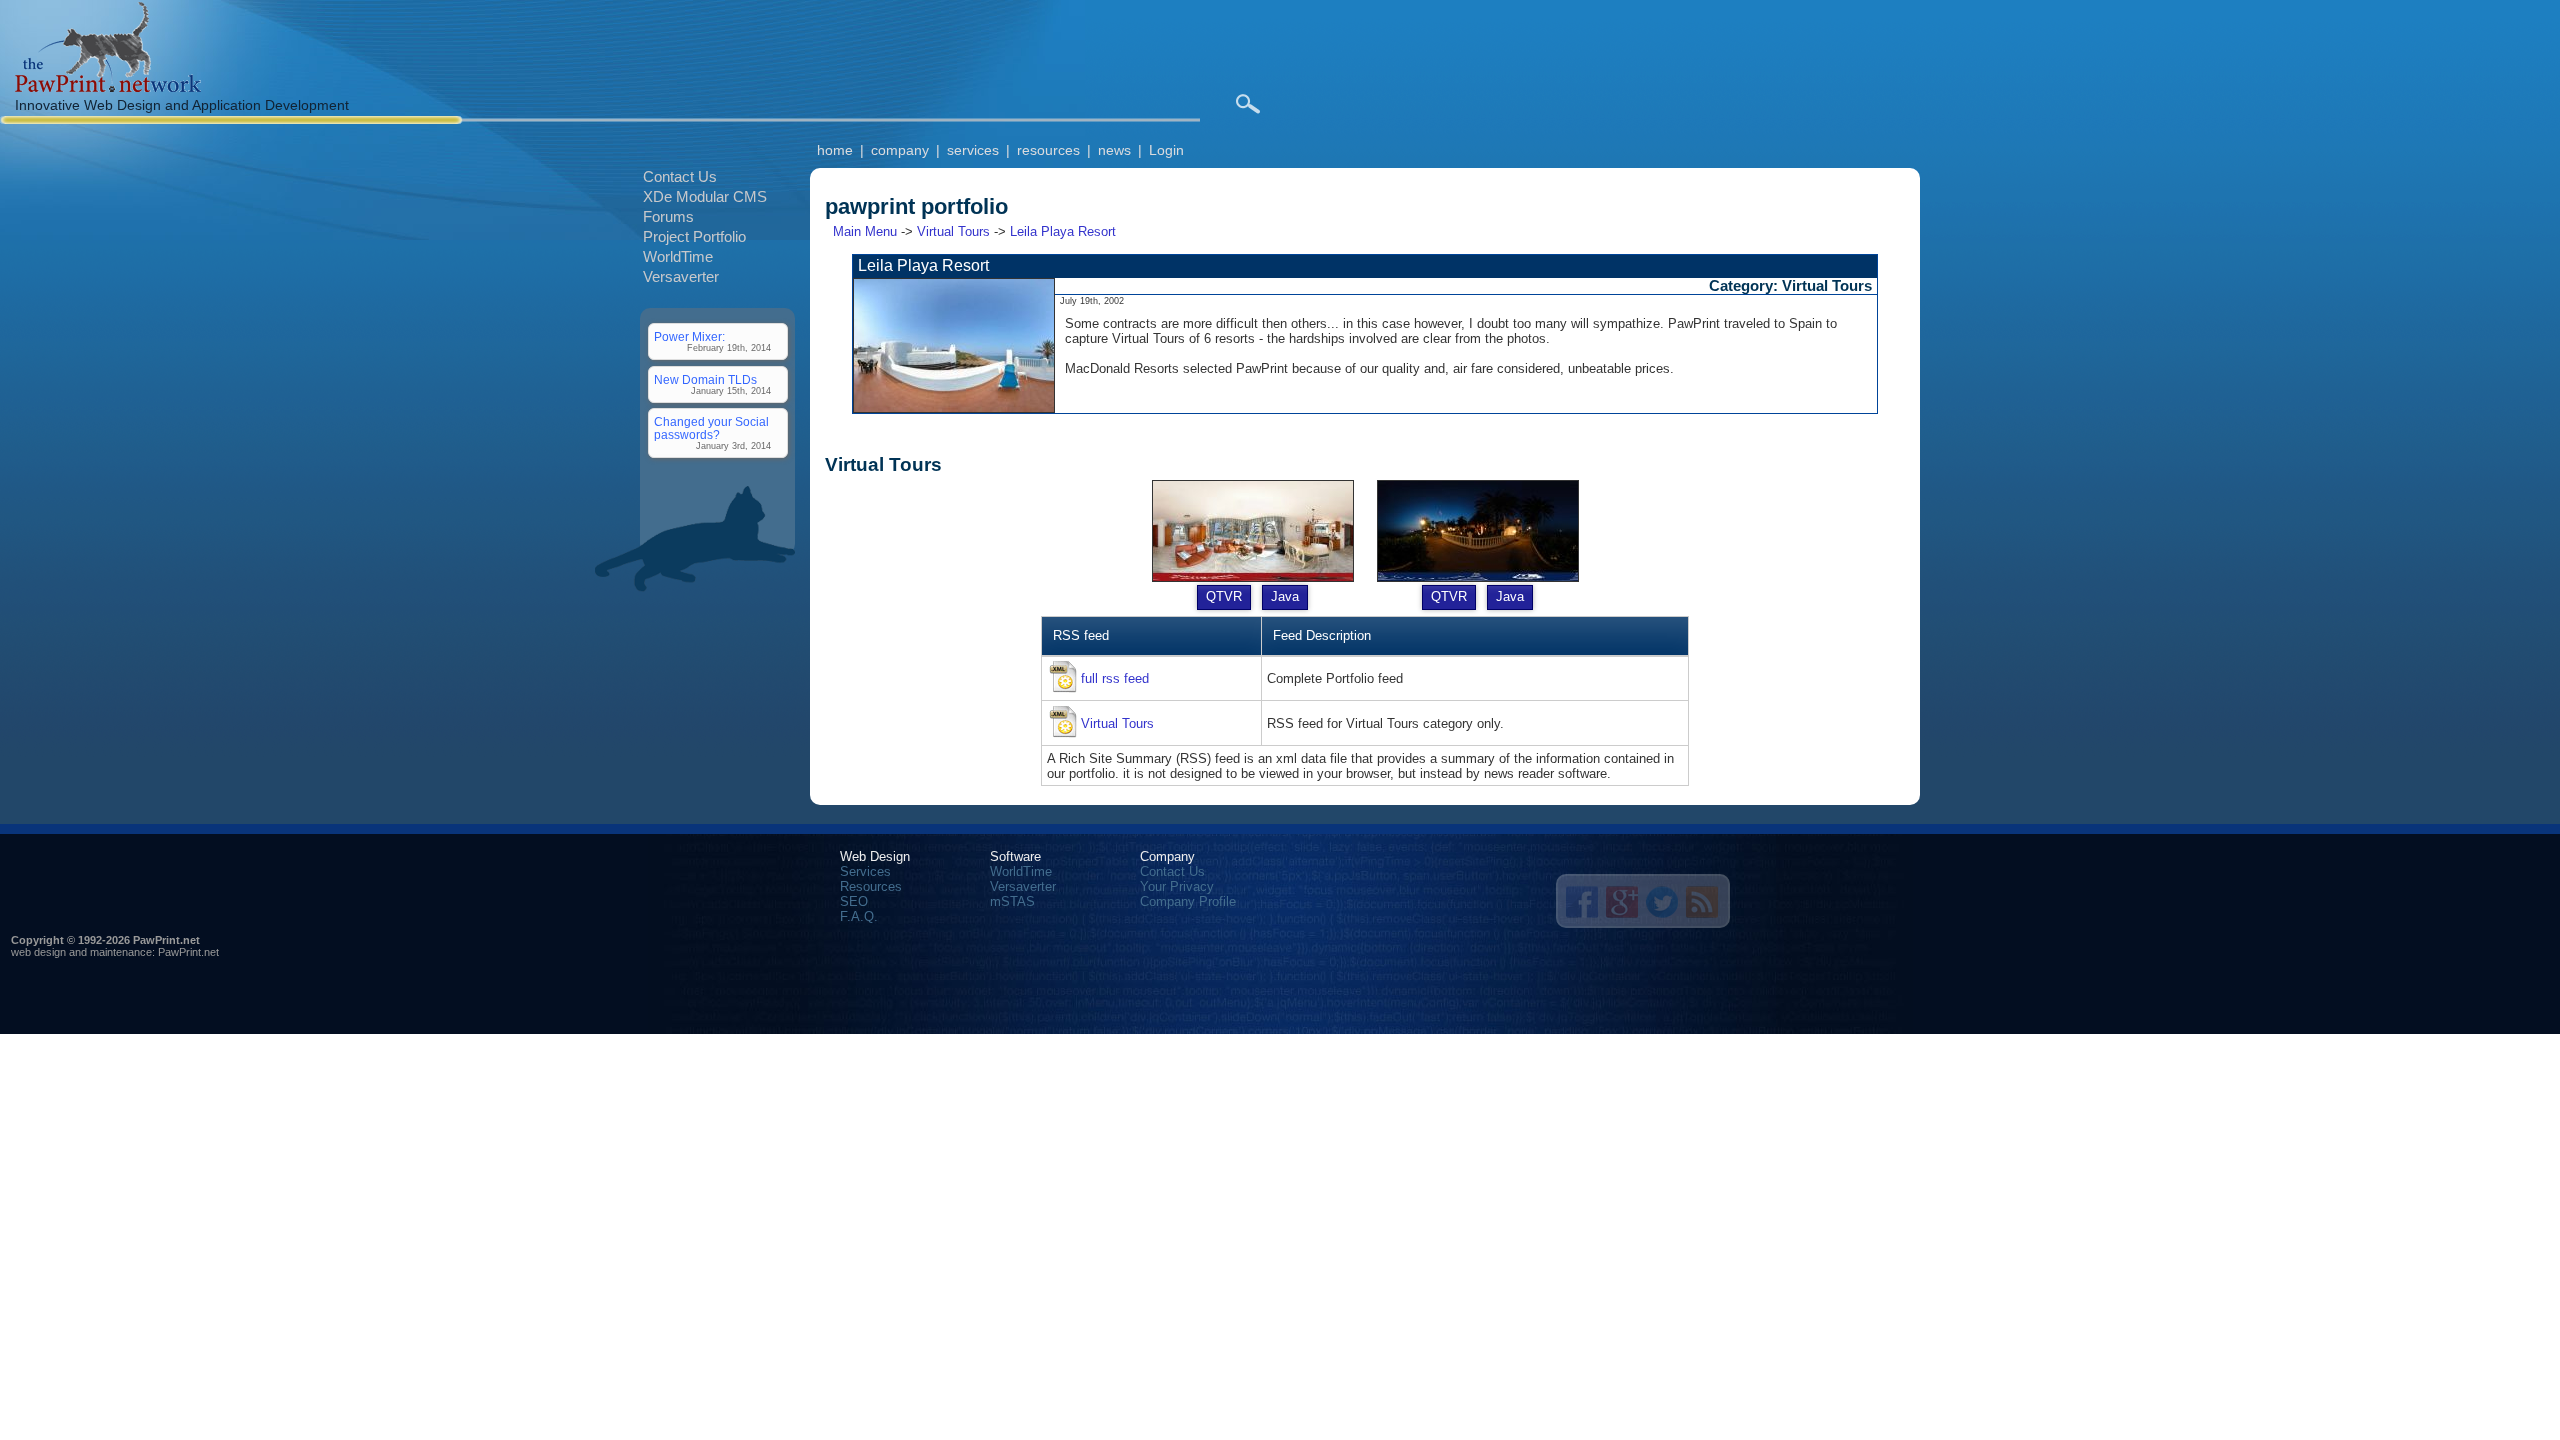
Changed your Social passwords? (711, 428)
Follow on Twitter (1662, 902)
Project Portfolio (694, 236)
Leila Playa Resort (1063, 231)
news (1114, 150)
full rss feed (1115, 678)
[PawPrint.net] (108, 87)
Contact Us (680, 176)
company (900, 150)
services (973, 150)
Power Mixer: (689, 336)
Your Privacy (1177, 886)
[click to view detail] (954, 408)
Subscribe (1702, 902)
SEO (854, 901)
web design (38, 952)
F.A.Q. (859, 916)
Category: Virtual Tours (1790, 286)
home (835, 150)
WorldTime (678, 256)
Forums (668, 216)
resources (1048, 150)
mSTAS (1012, 901)
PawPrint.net (188, 952)
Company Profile (1188, 901)
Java (1285, 596)
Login (1166, 150)
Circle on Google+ (1622, 902)
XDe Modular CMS (705, 196)
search (1247, 104)
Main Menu (865, 231)
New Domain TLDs (705, 379)
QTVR (1224, 596)
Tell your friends (1582, 902)
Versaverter (681, 276)
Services (865, 871)
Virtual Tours (953, 231)
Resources (871, 886)
